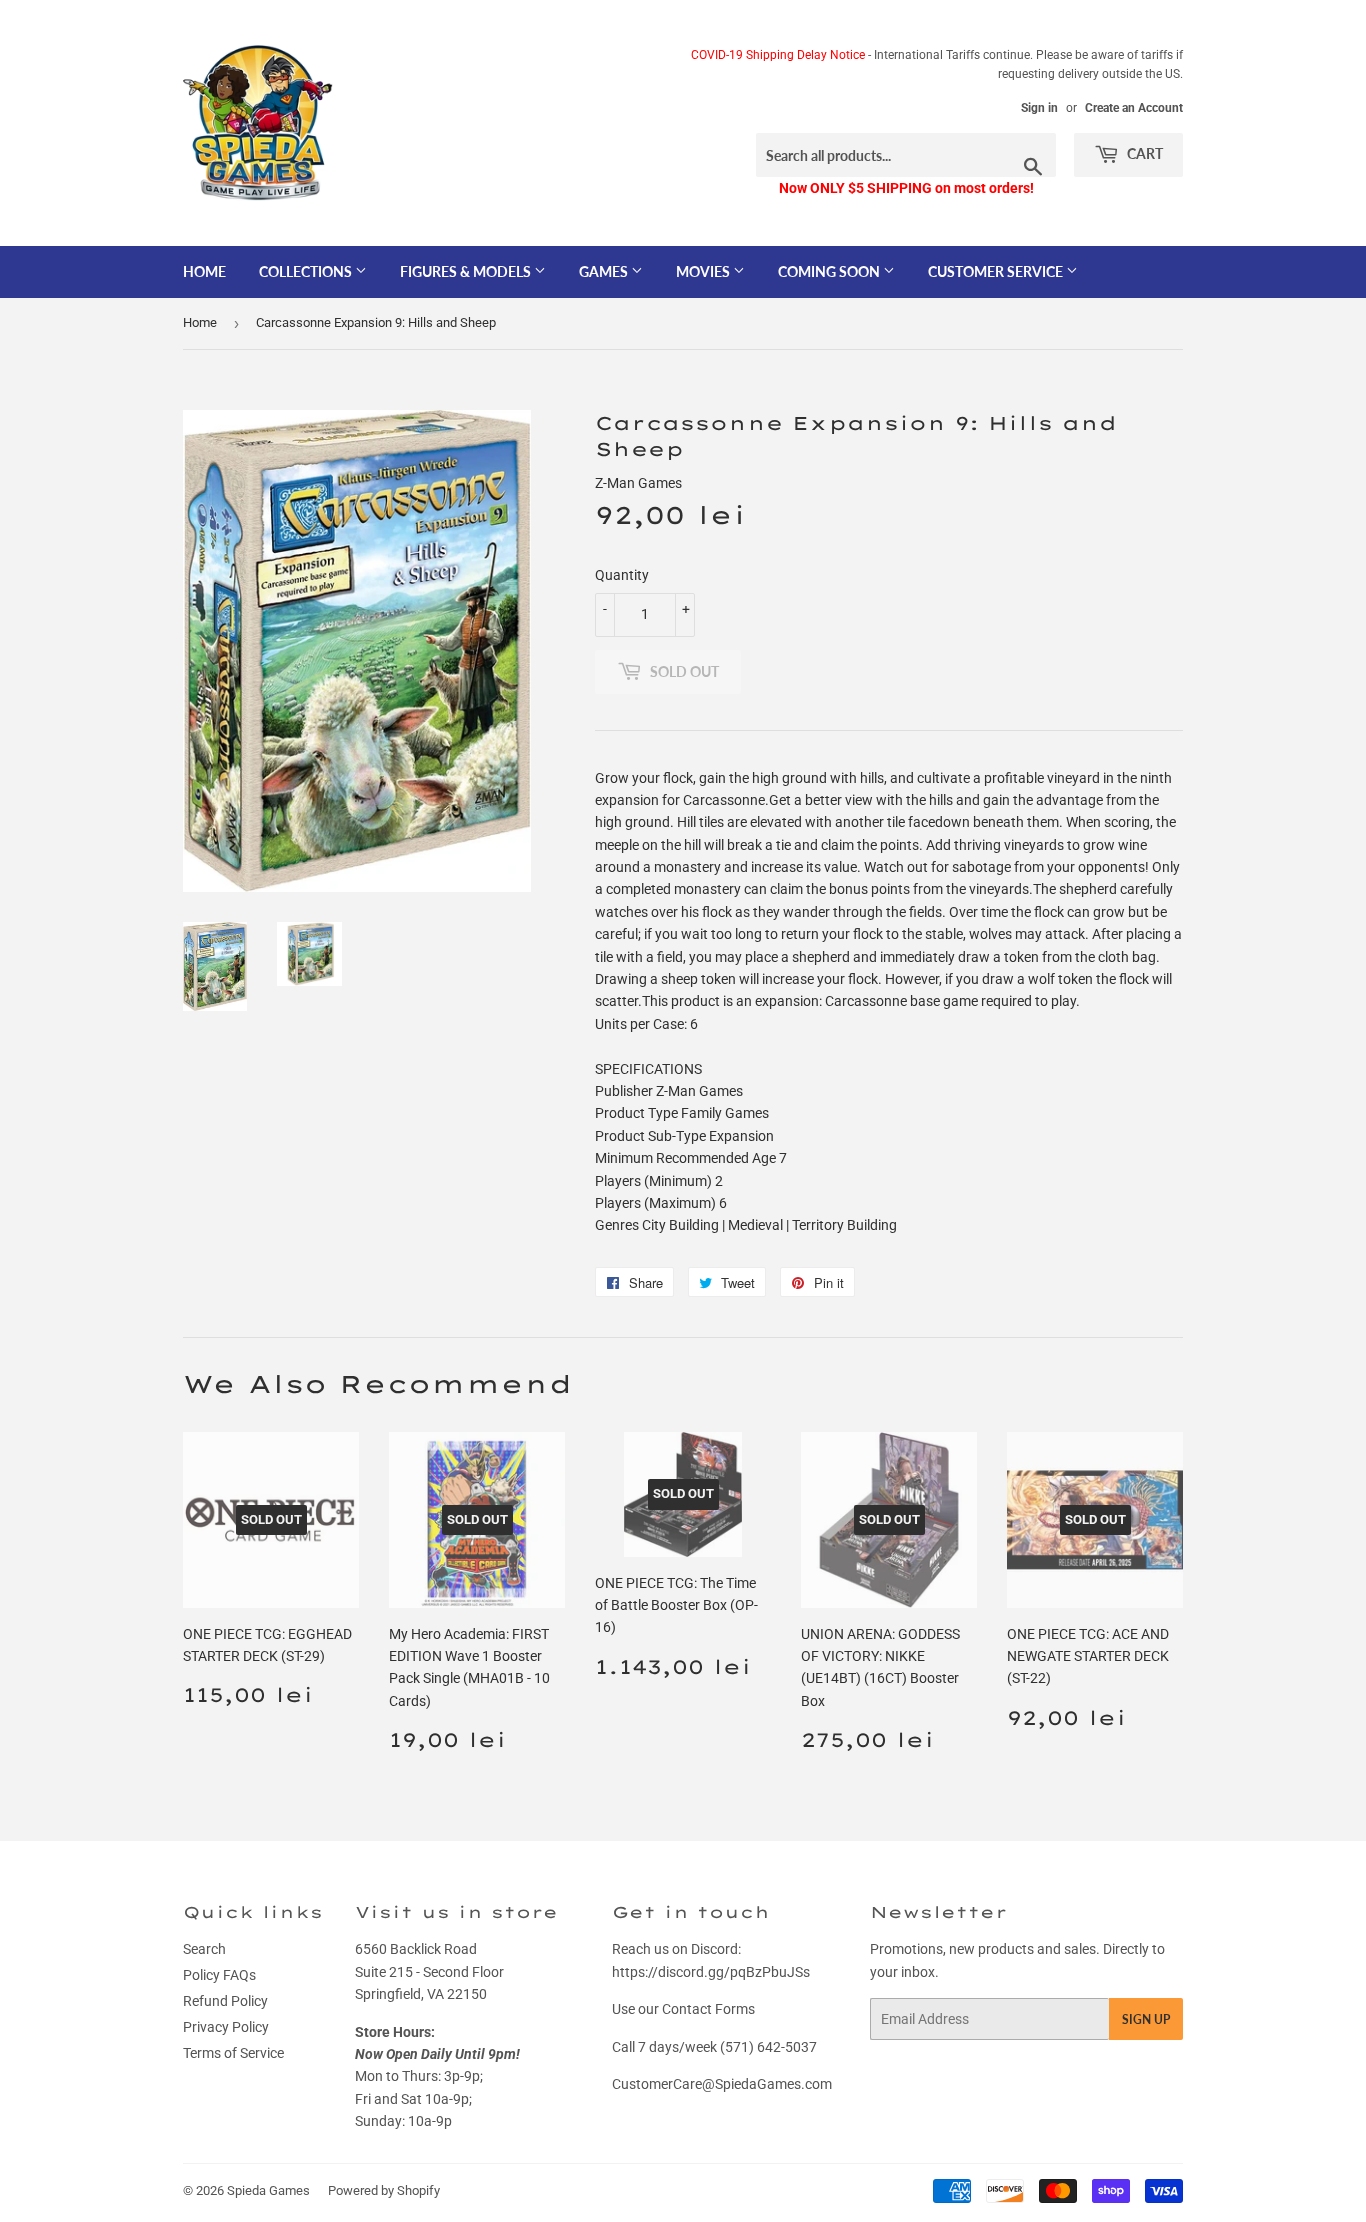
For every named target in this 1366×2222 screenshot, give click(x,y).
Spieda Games (268, 2190)
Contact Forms (708, 2009)
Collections (307, 271)
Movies (704, 271)
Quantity (622, 575)
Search (204, 1949)
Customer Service (997, 271)
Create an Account (1134, 108)
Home (204, 271)
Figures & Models (467, 271)
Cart (1143, 153)
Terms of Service (233, 2053)
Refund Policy (225, 2001)
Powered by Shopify (384, 2190)
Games (605, 271)
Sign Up (1146, 2019)
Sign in (1039, 108)
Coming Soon (830, 271)
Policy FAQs (219, 1975)
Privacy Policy (226, 2027)
